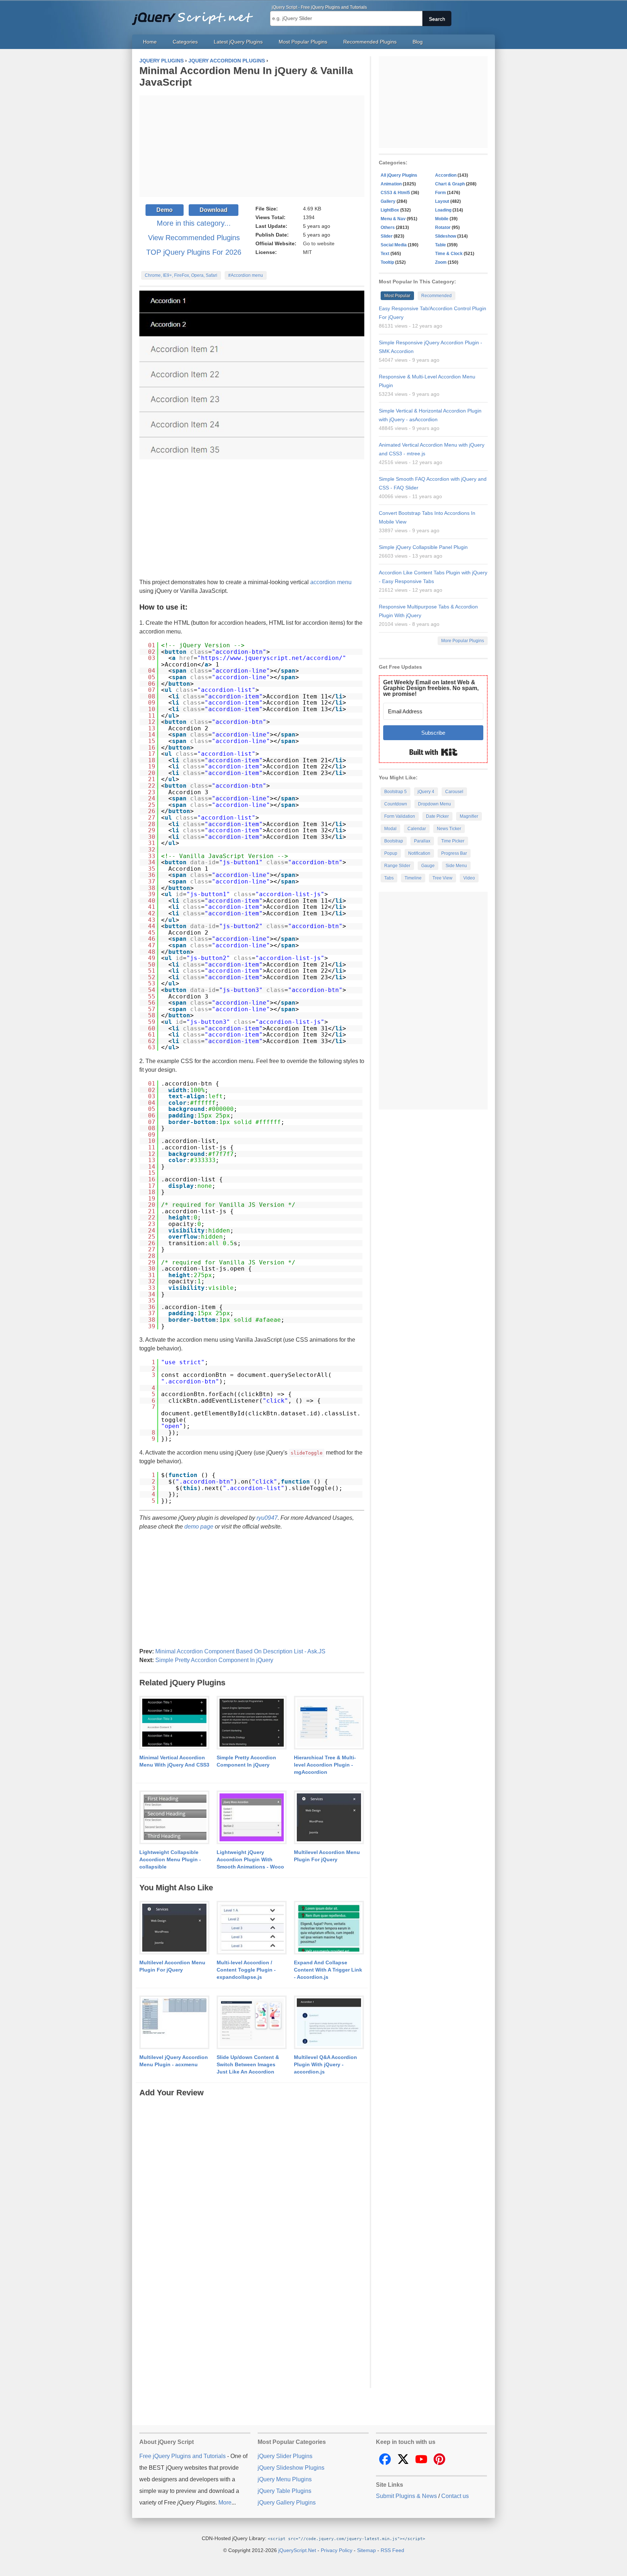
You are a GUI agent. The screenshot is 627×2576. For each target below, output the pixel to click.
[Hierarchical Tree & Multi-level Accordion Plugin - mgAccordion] (329, 1723)
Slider (387, 236)
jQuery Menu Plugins (285, 2479)
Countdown (396, 804)
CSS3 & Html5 (395, 193)
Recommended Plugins (370, 42)
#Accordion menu (246, 275)
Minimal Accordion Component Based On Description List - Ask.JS (240, 1651)
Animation (391, 184)
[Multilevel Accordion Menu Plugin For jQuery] (329, 1818)
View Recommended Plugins (194, 238)
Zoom (441, 262)
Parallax (422, 841)
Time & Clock (449, 254)
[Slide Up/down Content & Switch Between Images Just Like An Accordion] (252, 2023)
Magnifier (469, 816)
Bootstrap (394, 841)
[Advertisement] (252, 146)
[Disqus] (252, 2189)
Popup (391, 853)
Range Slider (397, 866)
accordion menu (331, 582)
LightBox (390, 210)
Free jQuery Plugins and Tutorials (196, 15)
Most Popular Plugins (303, 42)
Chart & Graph (450, 184)
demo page (199, 1527)
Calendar (417, 829)
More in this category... (194, 223)
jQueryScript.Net (297, 2550)
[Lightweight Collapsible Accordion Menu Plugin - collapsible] (174, 1818)
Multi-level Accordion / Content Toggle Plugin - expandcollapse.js (246, 1970)
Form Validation (400, 816)
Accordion (446, 175)
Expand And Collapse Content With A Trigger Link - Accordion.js (328, 1970)
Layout (442, 201)
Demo (165, 210)
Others (388, 227)
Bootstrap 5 (396, 792)
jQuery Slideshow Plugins (291, 2468)
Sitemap (366, 2550)
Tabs (389, 878)
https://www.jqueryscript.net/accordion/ (272, 658)
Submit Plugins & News (406, 2496)
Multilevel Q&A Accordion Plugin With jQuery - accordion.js (325, 2064)
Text (385, 254)
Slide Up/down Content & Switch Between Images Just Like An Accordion (248, 2064)
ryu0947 (267, 1518)
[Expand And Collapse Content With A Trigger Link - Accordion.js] (329, 1928)
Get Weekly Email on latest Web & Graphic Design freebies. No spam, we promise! (431, 688)
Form (440, 193)
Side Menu (456, 866)
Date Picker (437, 816)
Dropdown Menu (435, 804)
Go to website (319, 243)
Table (440, 245)
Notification (419, 853)
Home (150, 42)
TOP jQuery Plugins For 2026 (194, 252)
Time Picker (453, 841)
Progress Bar (454, 853)
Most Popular (397, 296)
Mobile (442, 219)
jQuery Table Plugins (284, 2491)
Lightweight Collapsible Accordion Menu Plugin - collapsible (170, 1859)
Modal (390, 829)
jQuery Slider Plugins (285, 2456)
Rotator (443, 227)
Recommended (437, 296)
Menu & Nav (393, 219)
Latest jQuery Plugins (238, 42)
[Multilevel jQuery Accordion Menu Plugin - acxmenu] (174, 2023)
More (225, 2503)
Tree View (442, 878)
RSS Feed (392, 2550)
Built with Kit (433, 752)
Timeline (413, 878)
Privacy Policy (337, 2550)
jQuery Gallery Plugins (287, 2503)
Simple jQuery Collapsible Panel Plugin (423, 547)
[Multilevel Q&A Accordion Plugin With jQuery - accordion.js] (329, 2023)
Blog (418, 42)
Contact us (455, 2496)
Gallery (388, 201)
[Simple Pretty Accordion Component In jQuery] (252, 1723)
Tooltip (387, 262)
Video (469, 878)
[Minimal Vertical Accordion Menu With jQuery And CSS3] (174, 1723)
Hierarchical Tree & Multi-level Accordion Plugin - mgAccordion (325, 1765)
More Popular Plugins (463, 641)
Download (214, 210)
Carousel (454, 792)
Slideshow (446, 236)
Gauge (428, 866)
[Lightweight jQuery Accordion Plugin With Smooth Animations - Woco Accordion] (252, 1818)
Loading (443, 210)
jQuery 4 (426, 792)
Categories (185, 42)
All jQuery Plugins (399, 175)
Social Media (394, 245)
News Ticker (449, 829)
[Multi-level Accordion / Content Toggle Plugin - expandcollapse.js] (252, 1928)
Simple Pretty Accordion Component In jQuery (214, 1660)
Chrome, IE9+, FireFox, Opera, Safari (181, 275)
